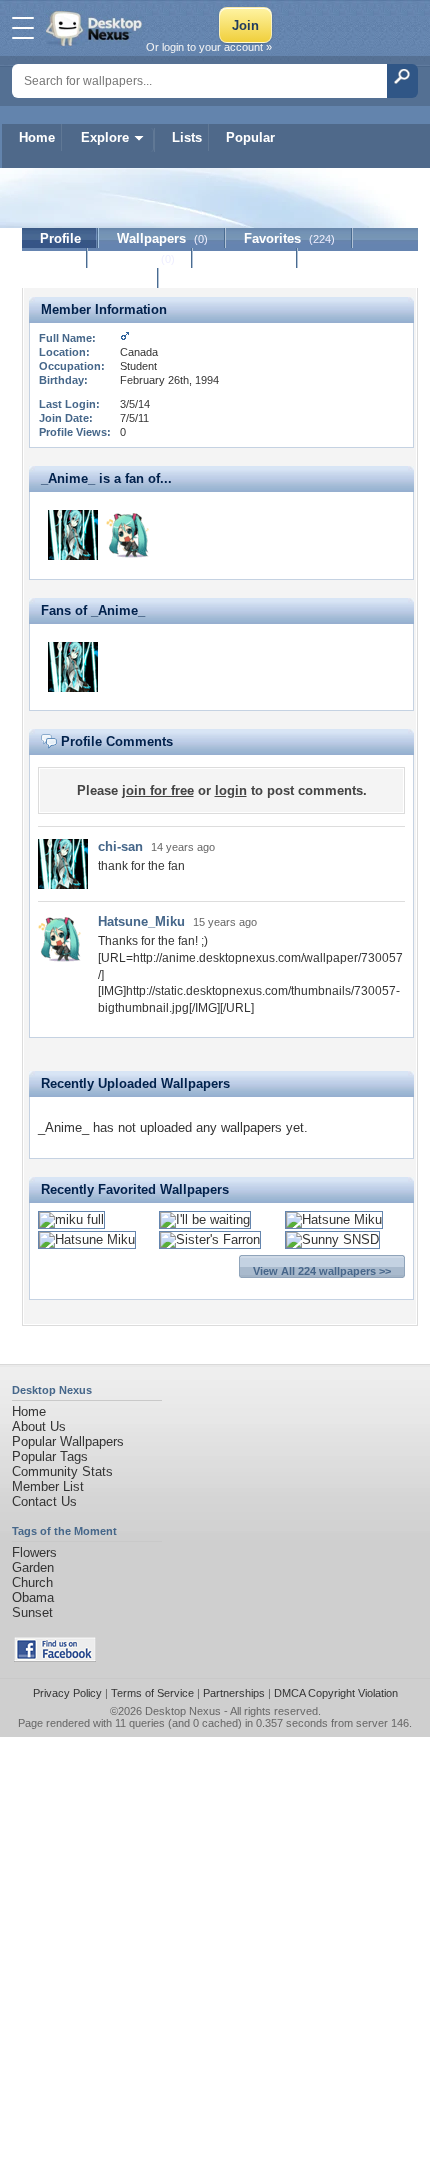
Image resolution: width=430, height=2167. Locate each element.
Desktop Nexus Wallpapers (96, 28)
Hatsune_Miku (141, 921)
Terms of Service (152, 1693)
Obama (33, 1597)
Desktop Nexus (183, 1711)
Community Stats (62, 1471)
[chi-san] (73, 535)
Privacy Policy (67, 1693)
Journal (140, 258)
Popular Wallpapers (68, 1441)
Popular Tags (50, 1456)
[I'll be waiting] (205, 1219)
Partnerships (234, 1693)
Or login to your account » (209, 47)
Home (37, 137)
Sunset (32, 1612)
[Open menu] (23, 28)
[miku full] (71, 1219)
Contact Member (90, 278)
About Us (39, 1426)
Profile (60, 238)
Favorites (289, 238)
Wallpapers (162, 238)
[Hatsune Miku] (334, 1219)
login (231, 790)
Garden (33, 1567)
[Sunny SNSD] (332, 1239)
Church (32, 1582)
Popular (250, 137)
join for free (158, 790)
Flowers (34, 1552)
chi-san (120, 846)
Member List (48, 1486)
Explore (105, 137)
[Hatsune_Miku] (131, 535)
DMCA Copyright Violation (336, 1693)
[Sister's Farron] (210, 1239)
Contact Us (44, 1501)
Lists (187, 137)
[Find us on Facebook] (55, 1657)
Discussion (245, 258)
